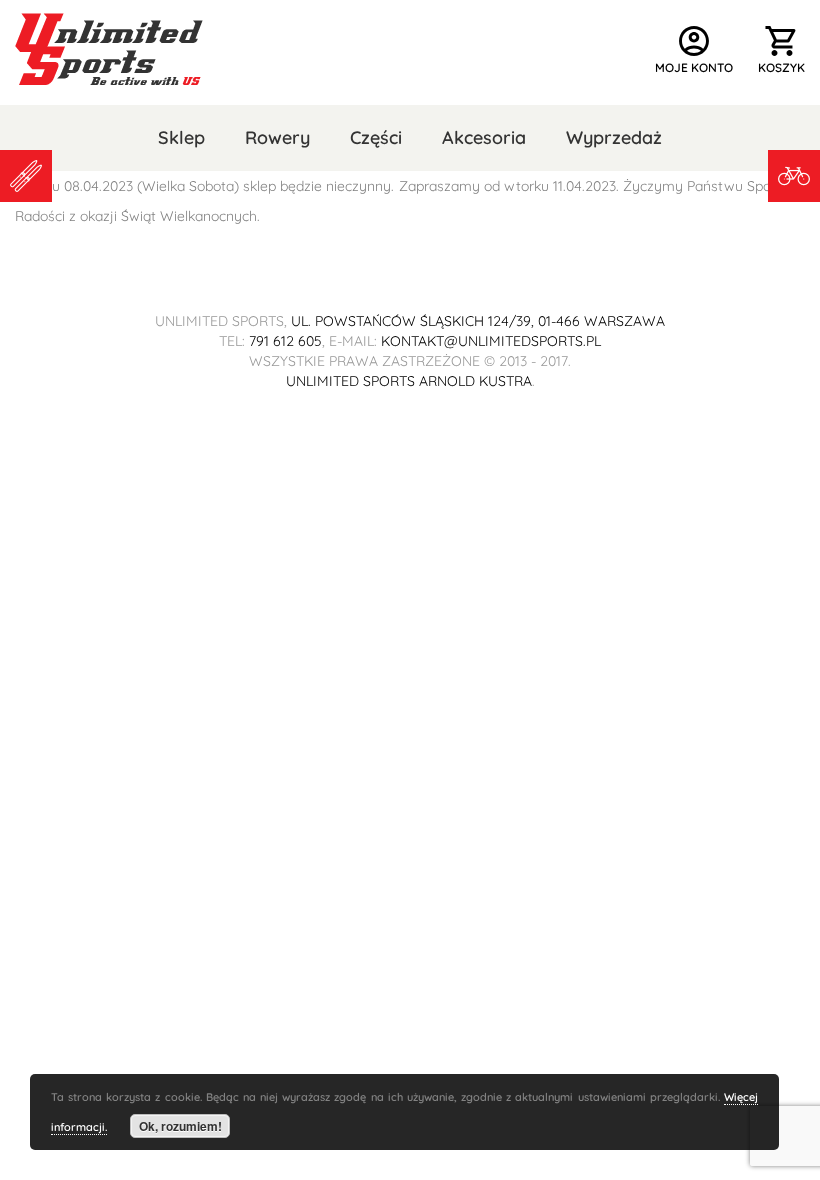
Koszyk (781, 49)
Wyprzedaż (614, 137)
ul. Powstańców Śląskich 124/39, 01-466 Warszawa (478, 321)
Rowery (277, 137)
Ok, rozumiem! (180, 1126)
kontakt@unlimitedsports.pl (491, 341)
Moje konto (694, 49)
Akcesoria (484, 137)
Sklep (181, 137)
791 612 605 (285, 341)
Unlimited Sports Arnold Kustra (409, 381)
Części (376, 137)
